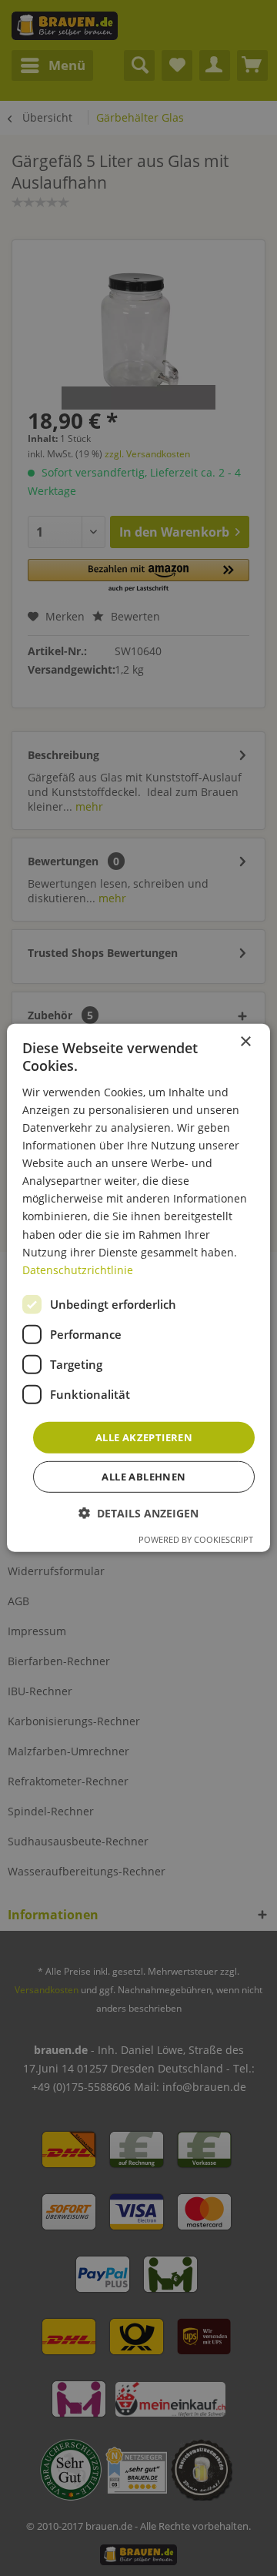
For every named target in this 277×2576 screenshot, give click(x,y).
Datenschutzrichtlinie (78, 1270)
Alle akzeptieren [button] (144, 1437)
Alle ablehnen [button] (144, 1477)
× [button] (245, 1042)
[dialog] (138, 1288)
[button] (138, 1513)
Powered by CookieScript (196, 1539)
